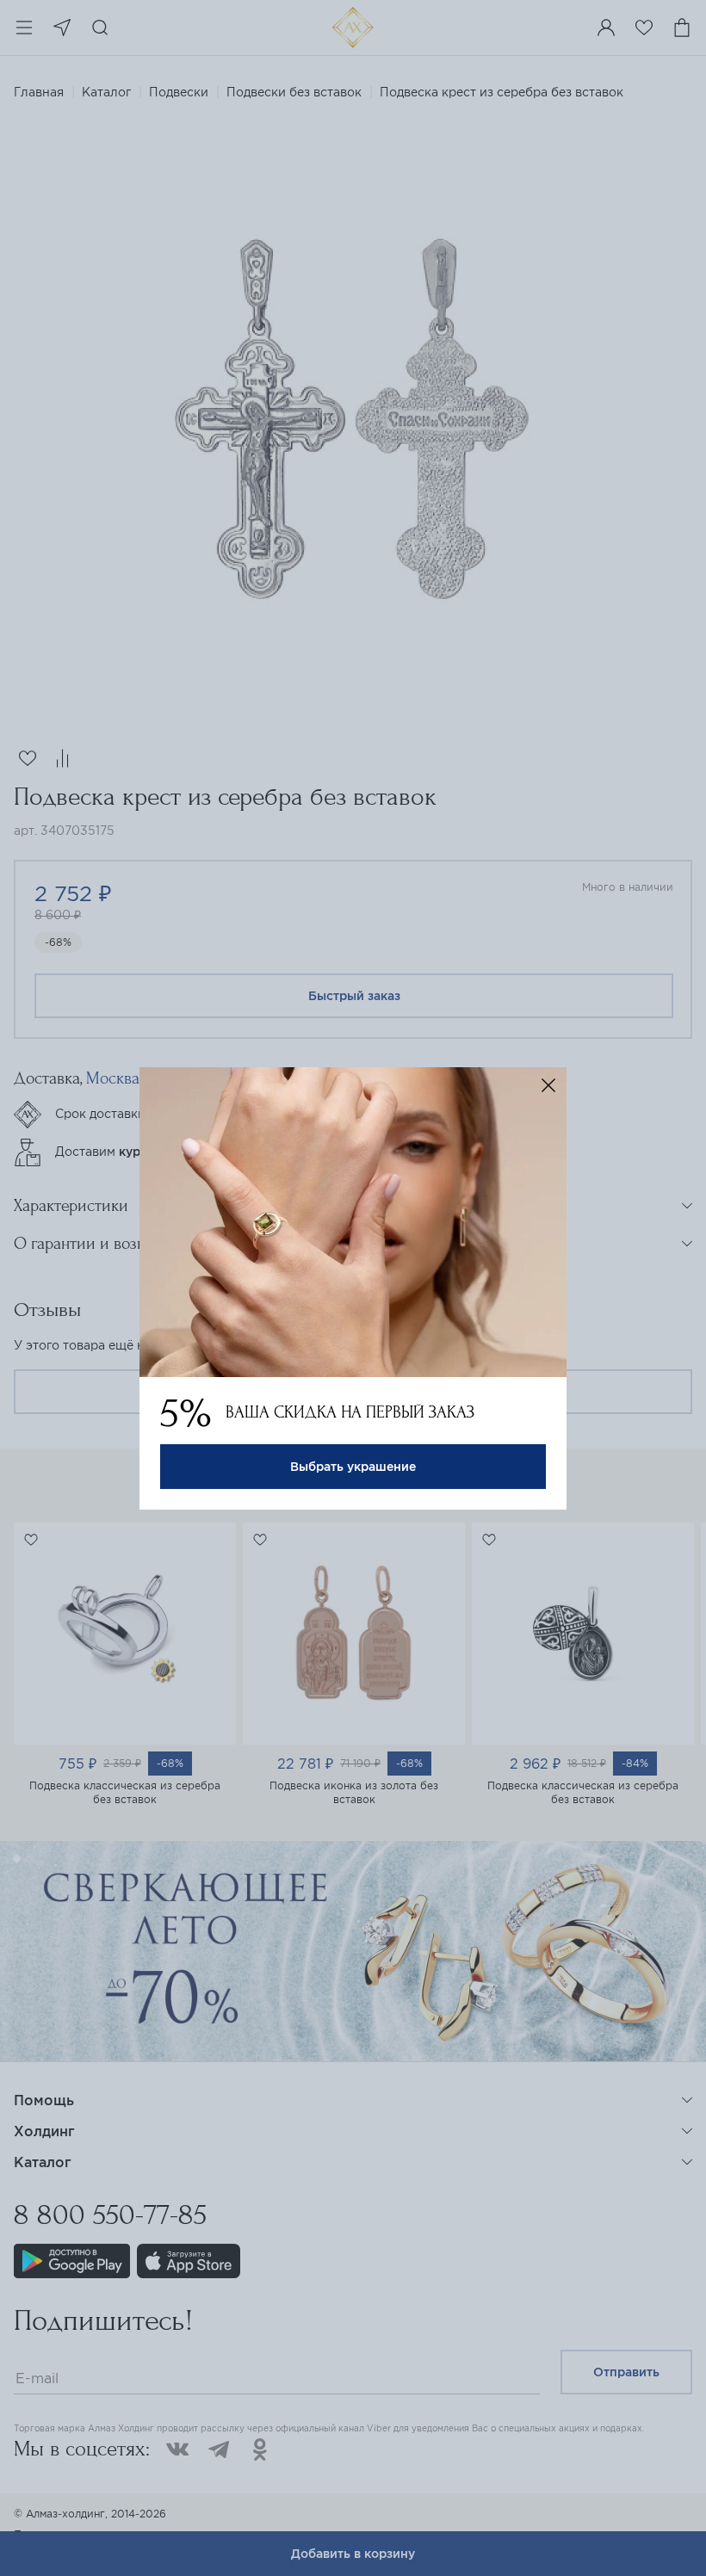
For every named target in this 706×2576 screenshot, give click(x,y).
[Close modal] (548, 1085)
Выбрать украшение (353, 1467)
